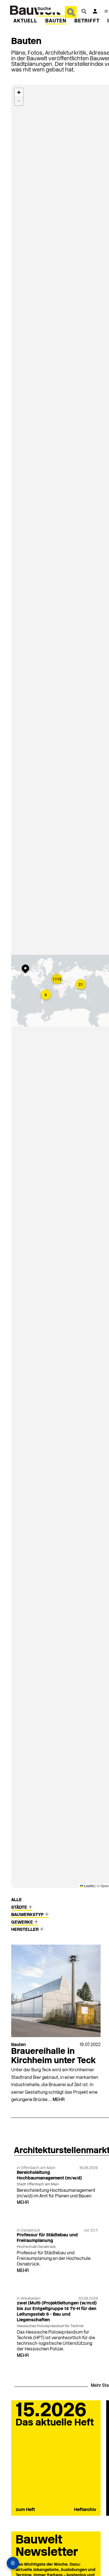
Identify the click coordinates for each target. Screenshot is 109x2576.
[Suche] (84, 11)
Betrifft (87, 21)
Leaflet (89, 1886)
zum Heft (25, 2510)
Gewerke (23, 1922)
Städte (20, 1908)
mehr (59, 2100)
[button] (27, 969)
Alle (16, 1900)
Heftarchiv (85, 2510)
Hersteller (25, 1930)
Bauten (56, 21)
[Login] (95, 11)
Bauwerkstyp (28, 1915)
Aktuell (25, 21)
